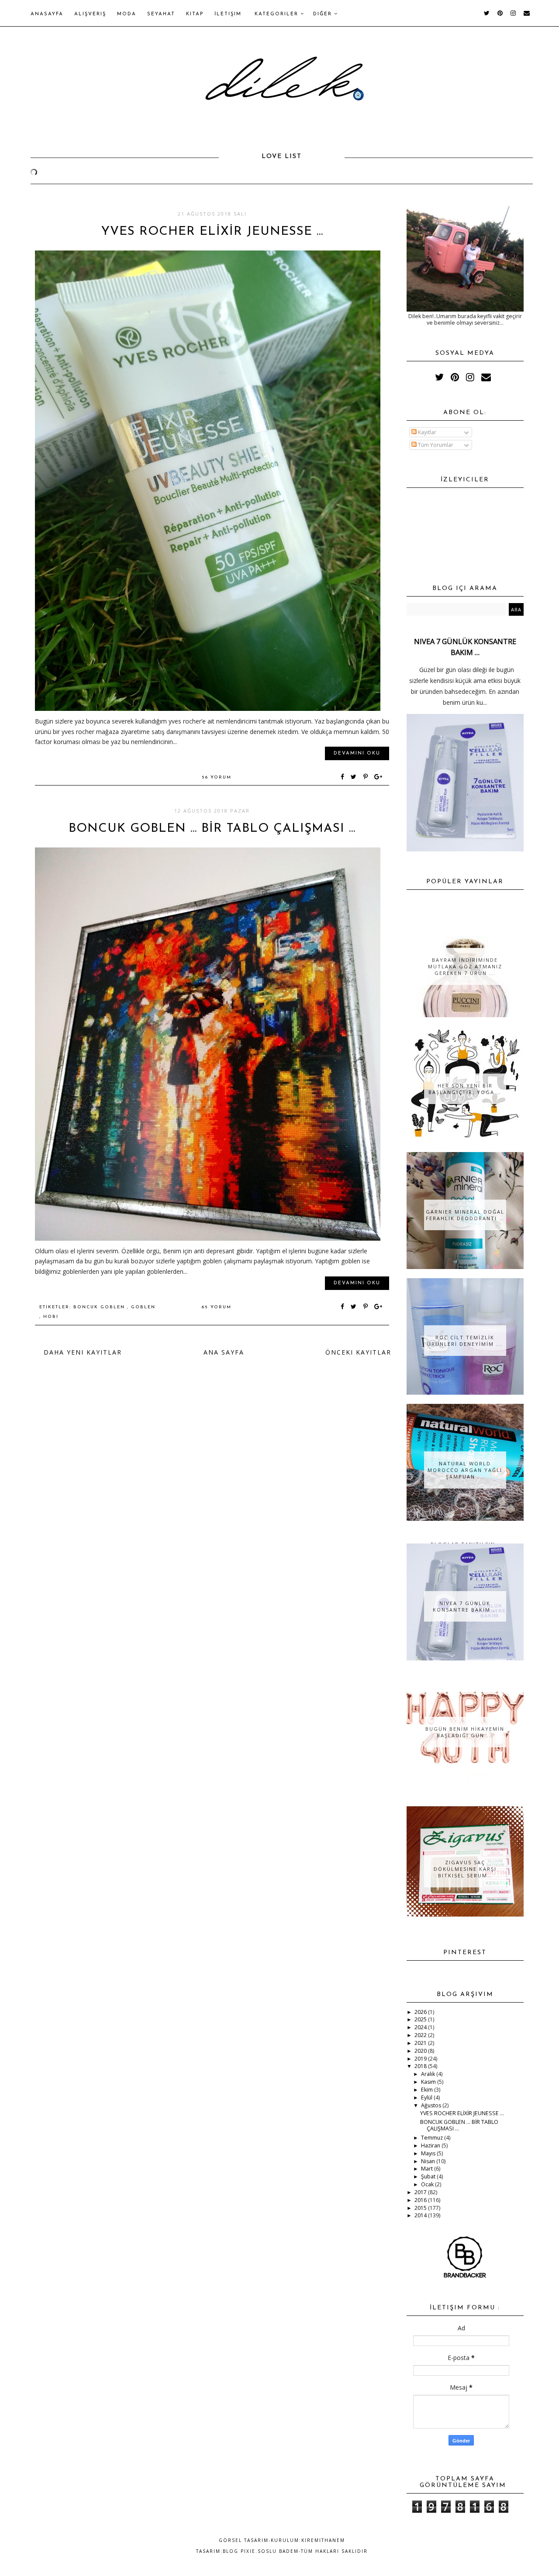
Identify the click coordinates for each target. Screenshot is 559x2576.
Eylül (427, 2098)
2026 (421, 2012)
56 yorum (217, 777)
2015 (421, 2208)
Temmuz (433, 2138)
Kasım (429, 2082)
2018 (421, 2066)
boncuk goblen (100, 1307)
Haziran (431, 2146)
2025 (421, 2019)
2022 (421, 2035)
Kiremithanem (323, 2540)
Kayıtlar (426, 432)
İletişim (228, 14)
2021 (421, 2043)
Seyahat (161, 14)
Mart (428, 2169)
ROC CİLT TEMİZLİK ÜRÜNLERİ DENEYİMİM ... (465, 1341)
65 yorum (217, 1307)
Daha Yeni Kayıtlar (83, 1352)
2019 (421, 2059)
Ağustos (432, 2105)
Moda (127, 14)
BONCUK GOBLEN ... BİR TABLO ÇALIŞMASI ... (212, 829)
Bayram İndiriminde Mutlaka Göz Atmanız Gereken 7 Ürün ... (465, 966)
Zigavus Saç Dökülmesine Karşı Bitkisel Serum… (465, 1869)
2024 (421, 2027)
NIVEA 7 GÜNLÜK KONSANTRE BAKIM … (465, 1606)
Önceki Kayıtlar (358, 1352)
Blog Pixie (239, 2551)
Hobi (51, 1317)
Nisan (429, 2161)
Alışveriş (90, 14)
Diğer (324, 14)
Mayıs (429, 2153)
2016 (421, 2200)
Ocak (428, 2184)
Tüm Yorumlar (435, 445)
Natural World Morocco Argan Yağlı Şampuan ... (465, 1470)
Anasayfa (47, 14)
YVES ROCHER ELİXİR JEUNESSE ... (212, 232)
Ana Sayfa (224, 1352)
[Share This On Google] (379, 777)
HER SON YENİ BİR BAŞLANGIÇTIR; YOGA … (465, 1089)
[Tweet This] (355, 777)
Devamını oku (357, 753)
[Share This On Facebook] (343, 777)
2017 (421, 2192)
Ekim (428, 2090)
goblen (143, 1307)
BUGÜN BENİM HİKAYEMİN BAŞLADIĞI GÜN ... (465, 1732)
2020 (421, 2051)
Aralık (429, 2074)
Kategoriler (278, 14)
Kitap (195, 14)
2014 (421, 2215)
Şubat (429, 2176)
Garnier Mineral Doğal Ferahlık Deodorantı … (465, 1215)
